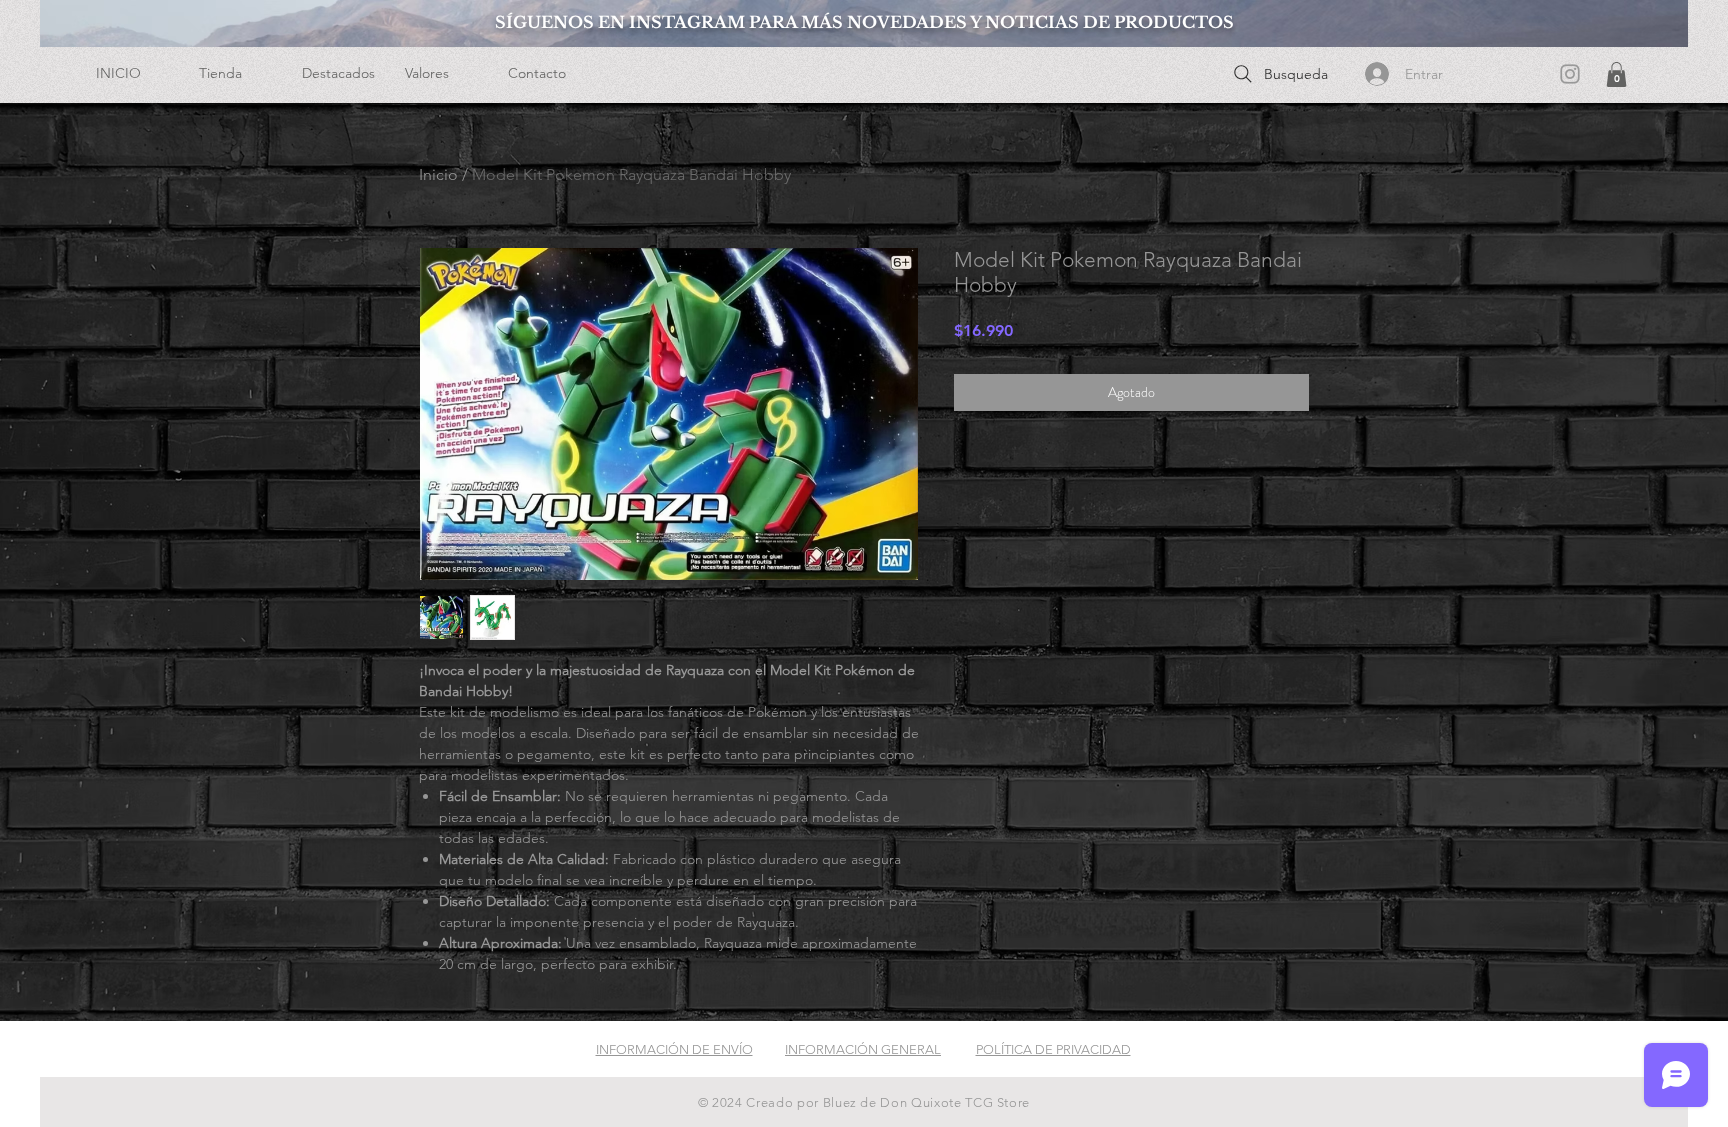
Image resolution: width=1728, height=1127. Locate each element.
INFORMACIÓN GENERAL (863, 1049)
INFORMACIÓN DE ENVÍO (674, 1049)
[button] (235, 73)
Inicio (438, 174)
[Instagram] (1570, 74)
